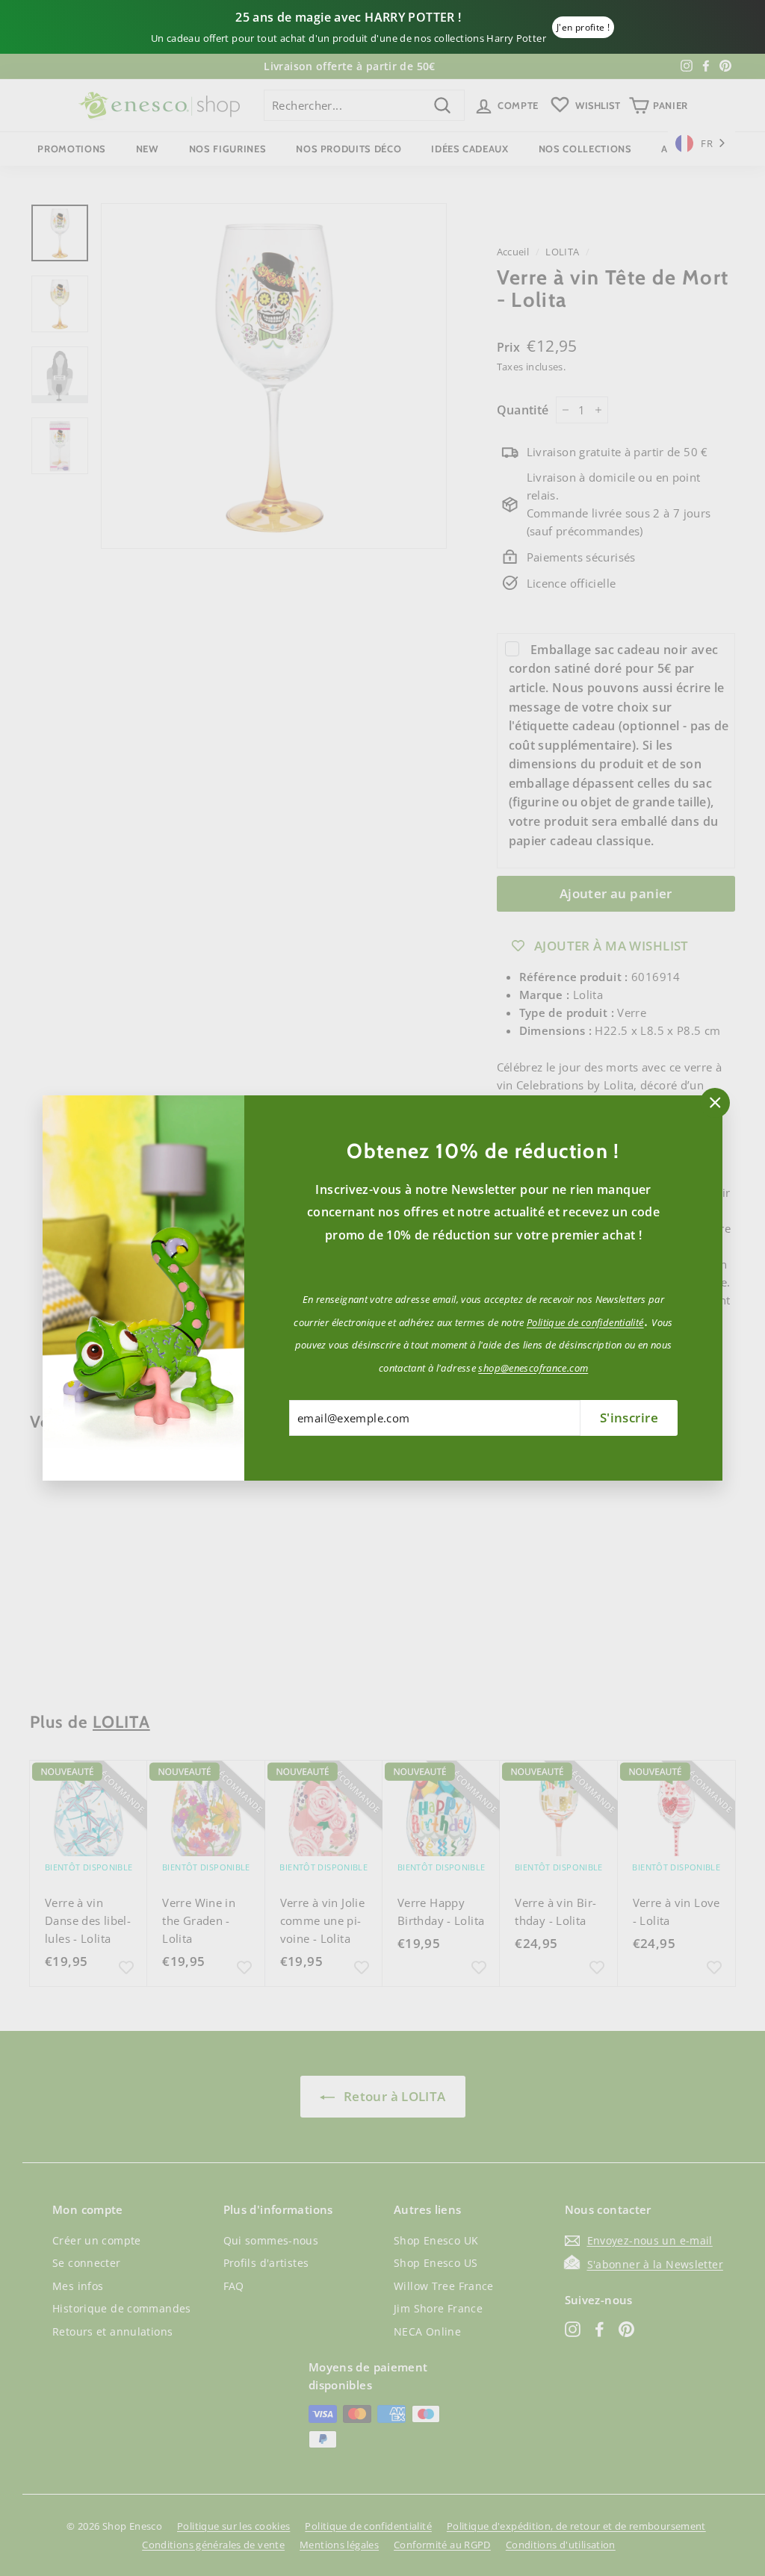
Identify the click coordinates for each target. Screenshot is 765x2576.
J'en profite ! (583, 27)
